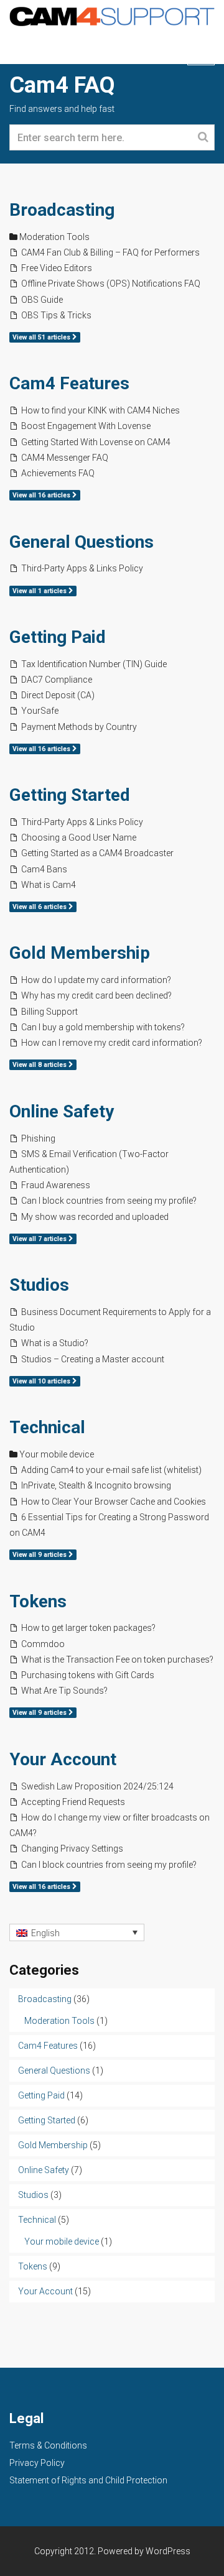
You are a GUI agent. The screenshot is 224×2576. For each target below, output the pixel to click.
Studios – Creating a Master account (93, 1359)
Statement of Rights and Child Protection (88, 2480)
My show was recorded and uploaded (95, 1217)
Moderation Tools (54, 237)
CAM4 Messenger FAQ (65, 458)
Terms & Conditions (48, 2445)
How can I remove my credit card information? (112, 1043)
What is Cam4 (49, 885)
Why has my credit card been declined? (96, 995)
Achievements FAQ (58, 473)
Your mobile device (57, 1454)
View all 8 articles (40, 1065)
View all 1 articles (40, 591)
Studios (39, 1285)
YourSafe (40, 711)
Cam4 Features (69, 383)
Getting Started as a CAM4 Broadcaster (97, 853)
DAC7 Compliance (57, 680)
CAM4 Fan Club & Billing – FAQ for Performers (110, 252)
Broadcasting (62, 210)
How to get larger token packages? (88, 1628)
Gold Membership (80, 953)
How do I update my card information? (96, 980)
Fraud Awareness (56, 1185)
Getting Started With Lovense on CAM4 (96, 442)
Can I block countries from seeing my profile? (109, 1201)
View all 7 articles (40, 1239)
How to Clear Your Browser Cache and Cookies (114, 1502)
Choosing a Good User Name (79, 838)
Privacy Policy (37, 2463)
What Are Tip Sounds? (64, 1691)
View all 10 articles (42, 1381)
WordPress (168, 2551)
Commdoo (43, 1644)
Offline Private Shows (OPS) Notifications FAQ (111, 284)
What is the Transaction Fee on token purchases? (117, 1660)
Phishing (38, 1138)
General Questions (82, 542)
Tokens (38, 1601)
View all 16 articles (42, 495)
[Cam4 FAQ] (112, 15)
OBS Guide (42, 300)
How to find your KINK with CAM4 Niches (100, 410)
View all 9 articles (40, 1555)
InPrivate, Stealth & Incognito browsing (96, 1485)
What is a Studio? (55, 1343)
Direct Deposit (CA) (58, 695)
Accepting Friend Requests (73, 1802)
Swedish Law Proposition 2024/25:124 (97, 1786)
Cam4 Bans (44, 869)
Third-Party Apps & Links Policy (82, 568)
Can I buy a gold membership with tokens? (103, 1027)
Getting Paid (58, 637)
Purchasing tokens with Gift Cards (88, 1675)
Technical (47, 1427)
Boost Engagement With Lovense (86, 426)
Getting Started (70, 795)
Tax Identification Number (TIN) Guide (94, 664)
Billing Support (49, 1012)
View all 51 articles (42, 337)
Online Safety (62, 1111)
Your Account (63, 1759)
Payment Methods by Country (79, 727)
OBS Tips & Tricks (56, 315)
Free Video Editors (57, 268)
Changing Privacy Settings (72, 1849)
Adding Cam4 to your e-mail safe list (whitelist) (111, 1470)
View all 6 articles (40, 907)
